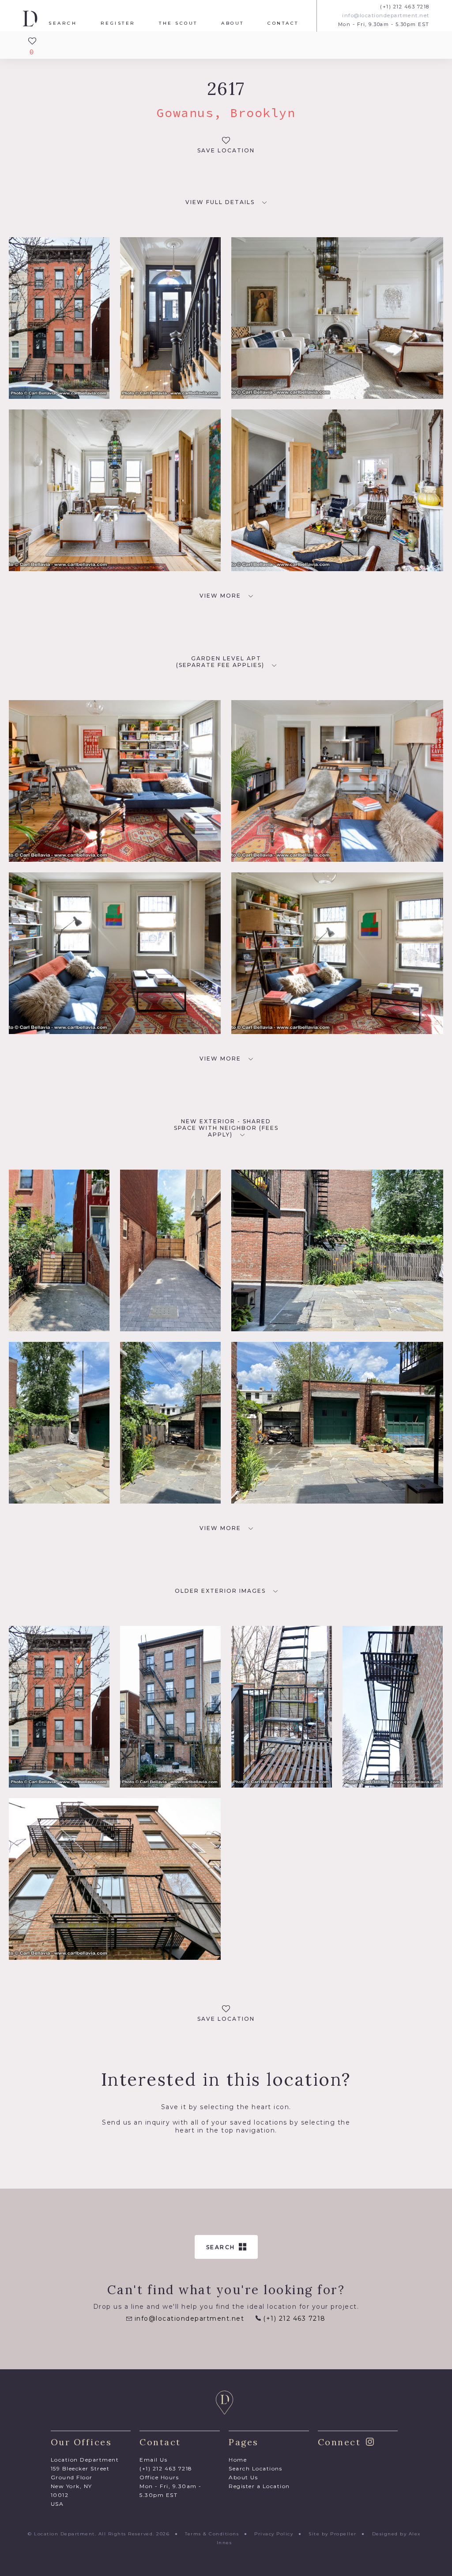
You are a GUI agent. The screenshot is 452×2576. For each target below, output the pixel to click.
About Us (243, 2477)
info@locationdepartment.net (386, 16)
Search (63, 23)
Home (238, 2460)
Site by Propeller (333, 2534)
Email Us (153, 2460)
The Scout (178, 23)
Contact (283, 23)
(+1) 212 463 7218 (405, 7)
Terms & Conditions (212, 2534)
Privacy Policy (274, 2534)
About (233, 23)
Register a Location (259, 2486)
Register (118, 23)
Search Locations (255, 2468)
